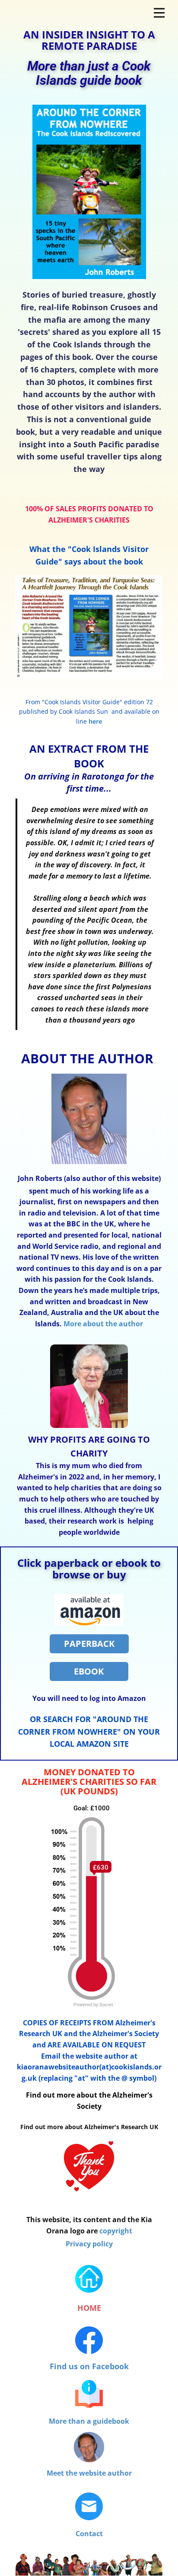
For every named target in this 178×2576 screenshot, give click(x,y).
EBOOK (89, 1671)
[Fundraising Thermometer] (95, 2005)
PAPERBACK (89, 1644)
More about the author (103, 1324)
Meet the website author (89, 2473)
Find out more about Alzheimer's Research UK (89, 2127)
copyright (116, 2231)
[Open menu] (159, 13)
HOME (89, 2308)
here (95, 721)
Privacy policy (89, 2244)
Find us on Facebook (89, 2366)
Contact (89, 2534)
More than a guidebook (89, 2421)
